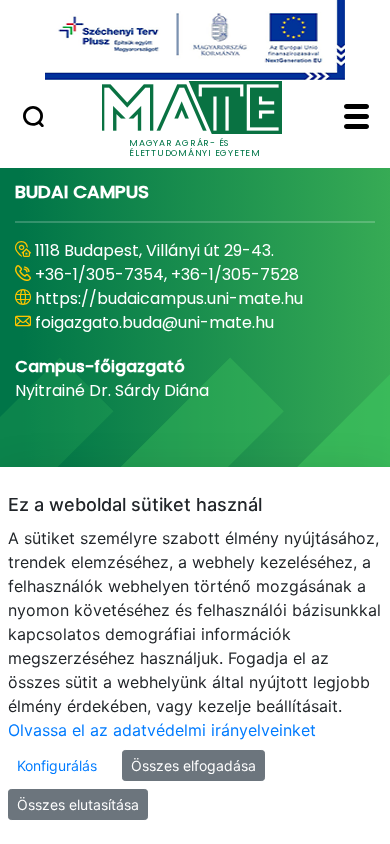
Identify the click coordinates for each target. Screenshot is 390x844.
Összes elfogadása (193, 765)
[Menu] (356, 119)
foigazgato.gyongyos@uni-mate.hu (172, 322)
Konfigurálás (57, 765)
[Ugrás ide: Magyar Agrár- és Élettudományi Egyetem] (195, 40)
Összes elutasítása (78, 804)
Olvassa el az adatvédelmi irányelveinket (162, 730)
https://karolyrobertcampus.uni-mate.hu (198, 298)
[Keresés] (33, 119)
